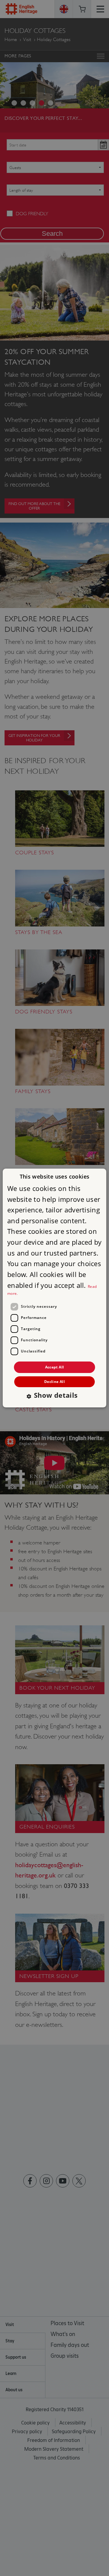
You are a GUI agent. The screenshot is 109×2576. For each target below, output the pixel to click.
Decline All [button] (54, 1382)
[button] (54, 1396)
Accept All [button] (55, 1367)
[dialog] (54, 1288)
